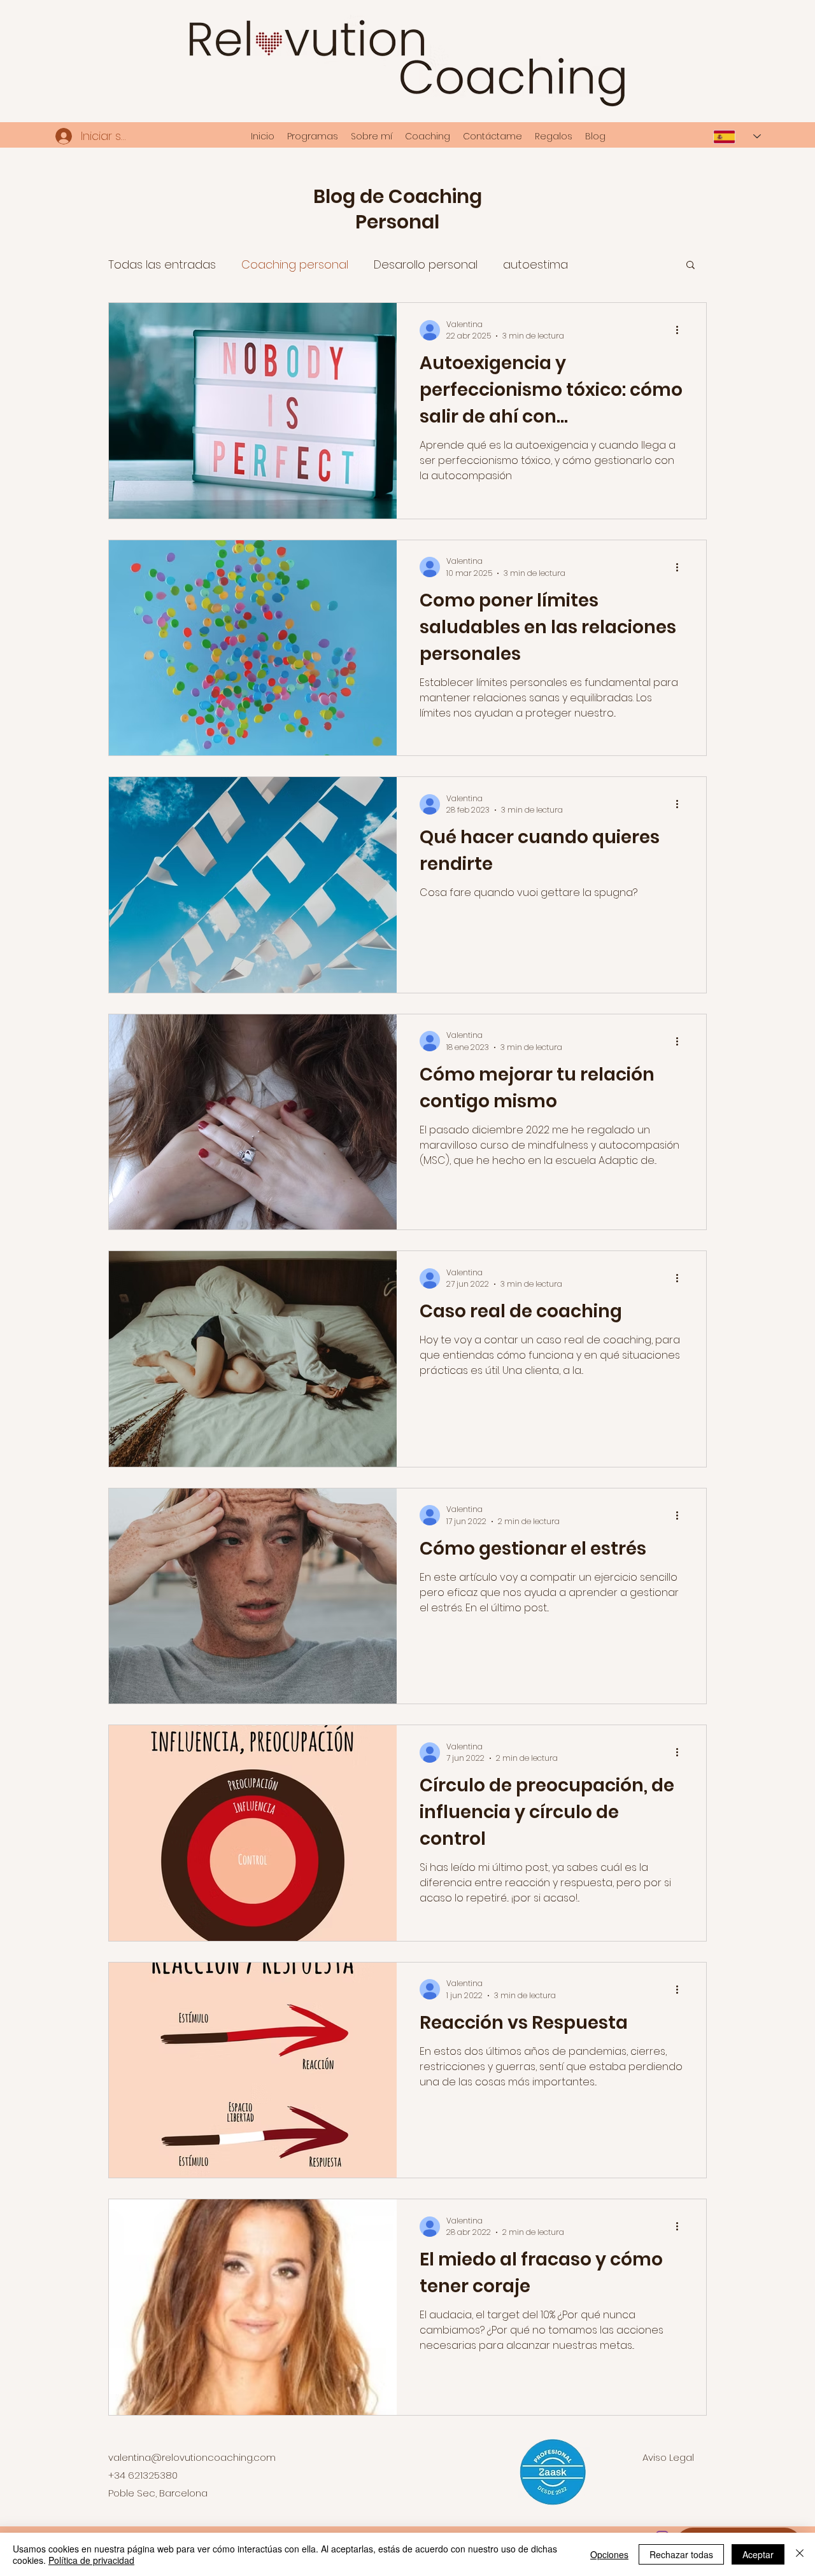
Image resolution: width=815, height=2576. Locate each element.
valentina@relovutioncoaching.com (192, 2457)
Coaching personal (295, 264)
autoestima (535, 264)
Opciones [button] (609, 2554)
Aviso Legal (668, 2457)
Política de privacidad (91, 2560)
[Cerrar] (800, 2554)
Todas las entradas (162, 264)
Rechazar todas (681, 2554)
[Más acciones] (681, 330)
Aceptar (758, 2554)
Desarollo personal (426, 264)
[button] (691, 266)
